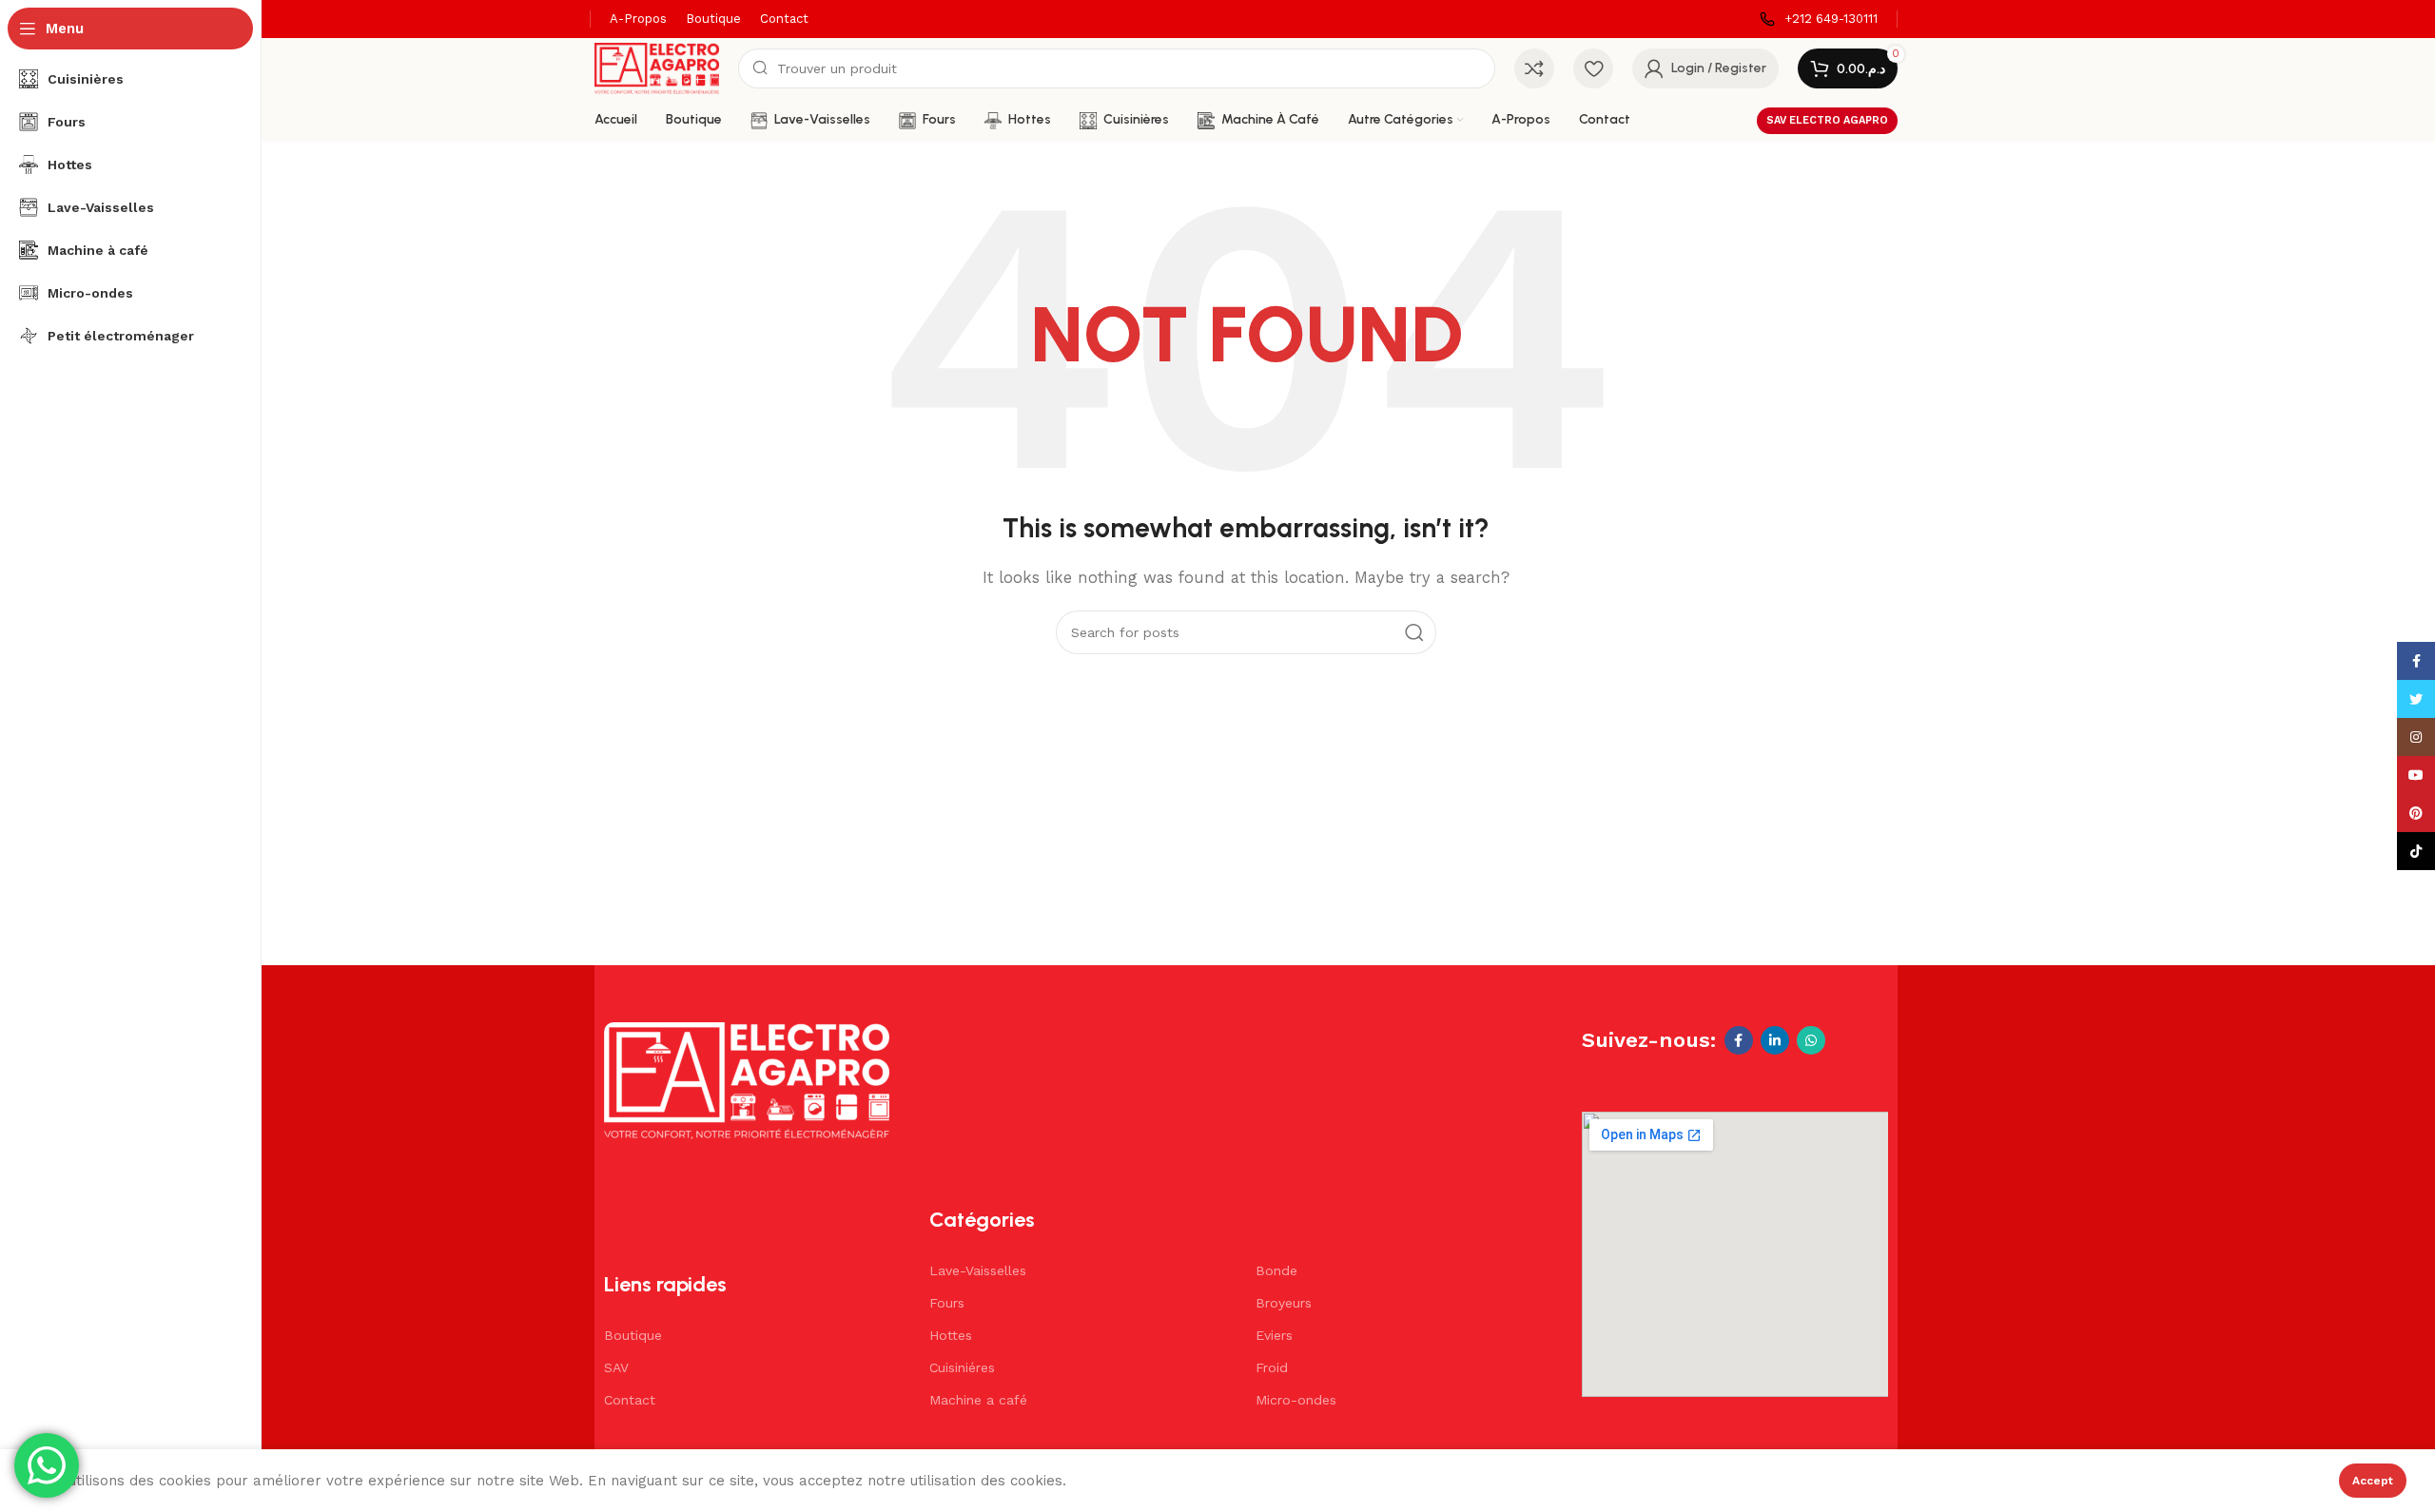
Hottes (951, 1335)
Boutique (633, 1335)
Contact (630, 1400)
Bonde (1276, 1270)
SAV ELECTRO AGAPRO (1827, 120)
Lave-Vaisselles (978, 1270)
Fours (947, 1303)
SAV (616, 1367)
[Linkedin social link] (1775, 1040)
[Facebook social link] (1739, 1040)
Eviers (1274, 1335)
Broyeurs (1284, 1303)
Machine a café (978, 1400)
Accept (2373, 1481)
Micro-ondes (1296, 1400)
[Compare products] (1534, 68)
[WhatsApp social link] (1811, 1040)
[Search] (1414, 632)
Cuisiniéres (962, 1367)
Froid (1272, 1367)
